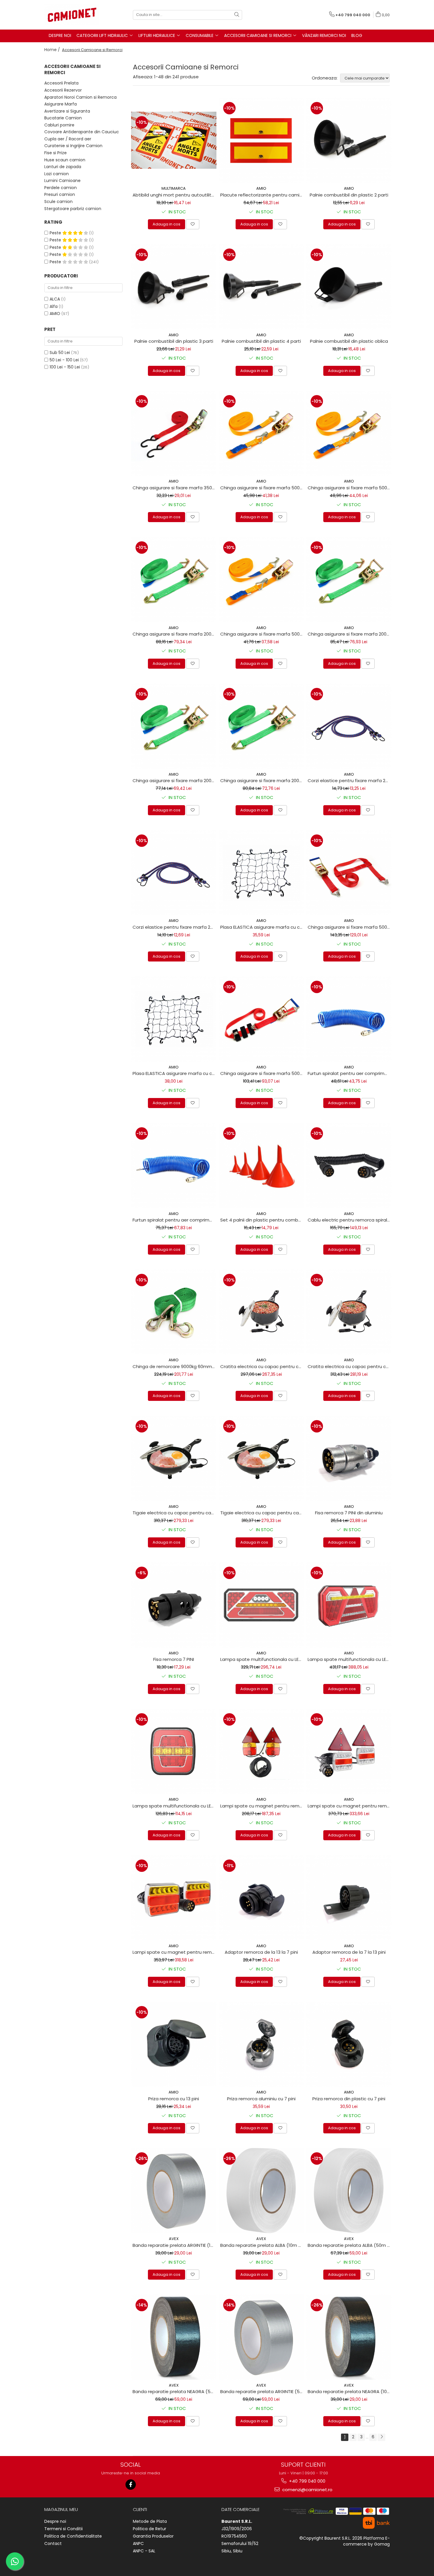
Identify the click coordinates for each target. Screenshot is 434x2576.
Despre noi (55, 2521)
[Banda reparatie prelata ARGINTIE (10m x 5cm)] (174, 2191)
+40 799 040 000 (307, 2481)
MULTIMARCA (174, 188)
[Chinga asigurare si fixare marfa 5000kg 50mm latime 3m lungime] (261, 1019)
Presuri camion (60, 194)
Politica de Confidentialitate (73, 2536)
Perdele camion (61, 188)
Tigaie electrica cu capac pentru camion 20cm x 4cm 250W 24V (174, 1513)
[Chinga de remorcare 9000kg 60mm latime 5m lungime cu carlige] (174, 1312)
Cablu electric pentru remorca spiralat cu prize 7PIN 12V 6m (350, 1220)
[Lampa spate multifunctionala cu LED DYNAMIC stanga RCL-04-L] (349, 1605)
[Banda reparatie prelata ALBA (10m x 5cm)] (261, 2191)
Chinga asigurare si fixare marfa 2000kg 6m (174, 634)
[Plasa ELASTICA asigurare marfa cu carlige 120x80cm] (174, 1019)
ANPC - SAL (144, 2551)
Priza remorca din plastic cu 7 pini (349, 2099)
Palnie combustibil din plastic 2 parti (349, 195)
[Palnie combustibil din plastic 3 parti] (174, 287)
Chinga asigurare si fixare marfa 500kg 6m (350, 488)
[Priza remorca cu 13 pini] (174, 2044)
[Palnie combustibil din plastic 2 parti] (349, 140)
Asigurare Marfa (61, 104)
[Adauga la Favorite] (193, 224)
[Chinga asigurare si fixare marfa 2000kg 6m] (174, 580)
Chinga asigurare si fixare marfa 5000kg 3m (350, 927)
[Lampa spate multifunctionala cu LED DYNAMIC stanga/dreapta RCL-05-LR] (174, 1751)
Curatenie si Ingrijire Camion (73, 146)
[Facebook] (131, 2485)
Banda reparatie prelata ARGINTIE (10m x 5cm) (174, 2245)
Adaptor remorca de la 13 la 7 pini (261, 1952)
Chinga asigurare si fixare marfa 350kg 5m (174, 488)
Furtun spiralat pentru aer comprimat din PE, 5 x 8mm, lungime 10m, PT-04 (350, 1073)
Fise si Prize (56, 153)
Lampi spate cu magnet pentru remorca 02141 (174, 1952)
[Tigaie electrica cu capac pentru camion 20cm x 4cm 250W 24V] (174, 1458)
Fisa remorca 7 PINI (174, 1659)
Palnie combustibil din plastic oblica (349, 341)
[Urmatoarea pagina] (381, 2437)
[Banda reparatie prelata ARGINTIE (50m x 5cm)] (261, 2337)
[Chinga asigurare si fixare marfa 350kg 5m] (174, 433)
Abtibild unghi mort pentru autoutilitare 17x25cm (174, 195)
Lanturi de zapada (63, 167)
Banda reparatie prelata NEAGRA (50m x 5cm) (174, 2391)
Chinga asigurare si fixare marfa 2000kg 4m (174, 781)
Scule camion (58, 202)
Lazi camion (57, 174)
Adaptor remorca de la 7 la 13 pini (349, 1952)
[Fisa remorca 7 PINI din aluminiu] (349, 1458)
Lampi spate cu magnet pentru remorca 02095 (262, 1806)
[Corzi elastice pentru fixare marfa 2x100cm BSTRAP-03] (349, 726)
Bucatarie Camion (63, 118)
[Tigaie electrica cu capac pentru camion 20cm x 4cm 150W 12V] (261, 1458)
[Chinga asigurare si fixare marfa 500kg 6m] (349, 433)
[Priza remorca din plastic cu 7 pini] (349, 2044)
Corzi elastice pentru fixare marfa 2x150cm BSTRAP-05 (174, 927)
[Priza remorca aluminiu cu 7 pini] (261, 2044)
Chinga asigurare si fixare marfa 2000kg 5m (350, 634)
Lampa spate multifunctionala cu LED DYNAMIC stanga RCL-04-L (350, 1659)
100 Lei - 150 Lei (65, 367)
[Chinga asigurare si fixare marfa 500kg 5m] (261, 433)
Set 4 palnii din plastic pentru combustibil (262, 1220)
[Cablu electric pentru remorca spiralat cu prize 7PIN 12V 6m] (349, 1166)
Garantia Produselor (153, 2536)
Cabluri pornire (59, 125)
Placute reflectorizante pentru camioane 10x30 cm (262, 195)
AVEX (174, 2239)
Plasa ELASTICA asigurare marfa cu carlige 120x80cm (174, 1073)
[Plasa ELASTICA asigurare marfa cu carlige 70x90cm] (261, 873)
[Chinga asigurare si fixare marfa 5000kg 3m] (349, 873)
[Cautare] (237, 15)
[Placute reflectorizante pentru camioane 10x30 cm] (261, 140)
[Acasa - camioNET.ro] (74, 15)
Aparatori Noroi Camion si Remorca (80, 97)
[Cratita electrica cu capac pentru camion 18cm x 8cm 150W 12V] (349, 1312)
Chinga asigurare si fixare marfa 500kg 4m (262, 634)
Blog (357, 35)
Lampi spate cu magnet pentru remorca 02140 (350, 1806)
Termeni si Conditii (63, 2529)
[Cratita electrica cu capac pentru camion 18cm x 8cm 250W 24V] (261, 1312)
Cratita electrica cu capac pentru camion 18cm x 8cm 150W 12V (350, 1366)
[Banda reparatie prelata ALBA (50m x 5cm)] (349, 2191)
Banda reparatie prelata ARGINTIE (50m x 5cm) (262, 2391)
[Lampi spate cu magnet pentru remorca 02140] (349, 1751)
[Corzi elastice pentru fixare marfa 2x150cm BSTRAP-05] (174, 873)
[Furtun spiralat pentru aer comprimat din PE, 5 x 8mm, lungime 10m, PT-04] (349, 1019)
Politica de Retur (150, 2529)
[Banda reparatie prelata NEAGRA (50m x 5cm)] (174, 2337)
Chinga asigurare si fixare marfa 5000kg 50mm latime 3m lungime (262, 1073)
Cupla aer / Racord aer (68, 139)
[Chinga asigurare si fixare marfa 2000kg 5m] (349, 580)
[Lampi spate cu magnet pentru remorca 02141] (174, 1898)
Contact (53, 2543)
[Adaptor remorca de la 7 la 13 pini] (349, 1898)
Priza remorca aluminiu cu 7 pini (261, 2099)
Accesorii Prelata (61, 83)
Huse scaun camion (65, 160)
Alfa (54, 306)
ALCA (55, 299)
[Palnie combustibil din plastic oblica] (349, 287)
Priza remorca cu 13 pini (174, 2099)
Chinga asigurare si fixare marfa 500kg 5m (262, 488)
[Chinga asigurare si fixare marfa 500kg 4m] (261, 580)
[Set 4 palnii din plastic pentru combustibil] (261, 1166)
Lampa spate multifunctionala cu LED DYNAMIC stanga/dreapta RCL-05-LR (174, 1806)
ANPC (138, 2543)
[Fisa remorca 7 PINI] (174, 1605)
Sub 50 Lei (60, 353)
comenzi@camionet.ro (307, 2490)
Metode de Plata (150, 2521)
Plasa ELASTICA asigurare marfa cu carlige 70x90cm (262, 927)
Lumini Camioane (62, 181)
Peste (56, 233)
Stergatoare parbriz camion (73, 209)
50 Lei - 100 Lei (64, 360)
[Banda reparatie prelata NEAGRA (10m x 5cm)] (349, 2337)
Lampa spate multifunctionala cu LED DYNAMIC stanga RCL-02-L (262, 1659)
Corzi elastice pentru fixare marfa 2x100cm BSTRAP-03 (350, 781)
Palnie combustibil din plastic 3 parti (174, 341)
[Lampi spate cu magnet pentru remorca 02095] (261, 1751)
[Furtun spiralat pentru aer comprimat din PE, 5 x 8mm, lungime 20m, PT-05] (174, 1166)
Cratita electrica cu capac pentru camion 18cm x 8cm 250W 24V (262, 1366)
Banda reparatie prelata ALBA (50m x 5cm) (350, 2245)
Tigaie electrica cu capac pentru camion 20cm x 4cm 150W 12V (262, 1513)
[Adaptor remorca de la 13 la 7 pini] (261, 1898)
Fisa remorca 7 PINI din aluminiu (349, 1513)
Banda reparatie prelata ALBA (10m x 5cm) (262, 2245)
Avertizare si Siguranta (67, 111)
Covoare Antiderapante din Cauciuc (82, 132)
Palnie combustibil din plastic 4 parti (261, 341)
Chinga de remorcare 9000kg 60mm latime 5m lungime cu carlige (174, 1366)
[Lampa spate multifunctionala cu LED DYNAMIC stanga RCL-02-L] (261, 1605)
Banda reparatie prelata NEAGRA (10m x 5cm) (350, 2391)
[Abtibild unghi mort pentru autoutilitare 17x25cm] (174, 140)
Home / (53, 50)
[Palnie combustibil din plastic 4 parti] (261, 287)
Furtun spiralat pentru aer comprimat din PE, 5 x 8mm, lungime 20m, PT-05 (174, 1220)
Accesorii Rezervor (63, 90)
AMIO (55, 314)
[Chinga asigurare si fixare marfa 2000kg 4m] (174, 726)
